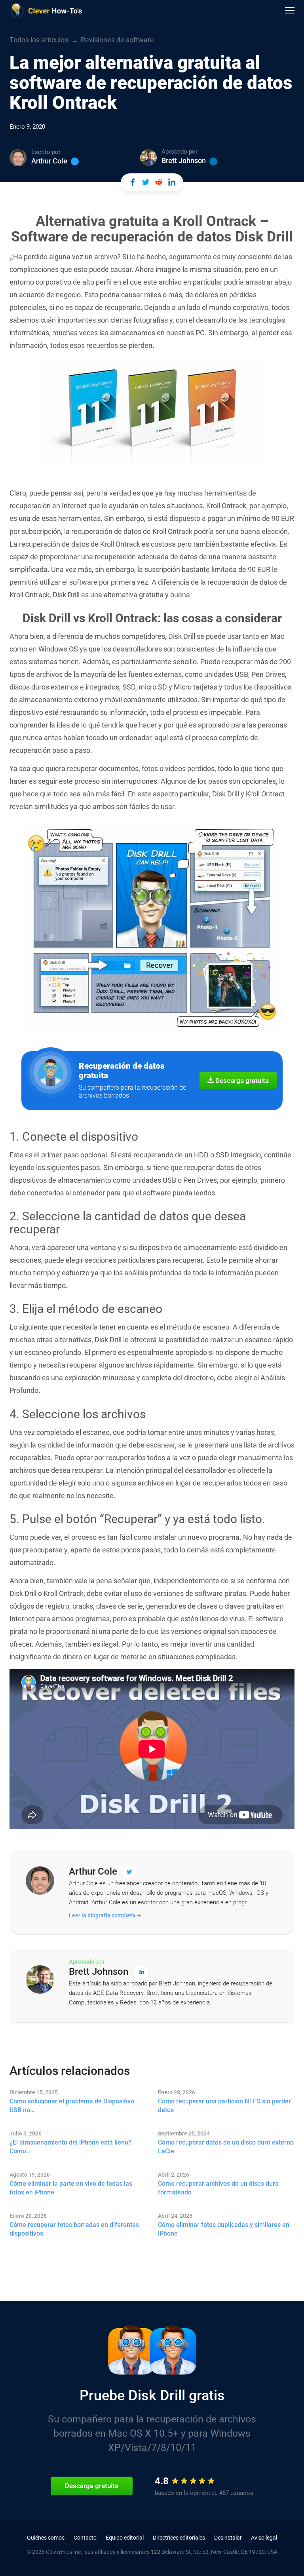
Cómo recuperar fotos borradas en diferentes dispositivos (74, 2229)
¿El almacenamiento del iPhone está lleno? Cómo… (70, 2147)
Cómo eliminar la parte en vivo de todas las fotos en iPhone (71, 2188)
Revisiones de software (117, 40)
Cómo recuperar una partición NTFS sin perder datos (224, 2106)
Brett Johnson (184, 161)
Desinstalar (228, 2538)
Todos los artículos (39, 40)
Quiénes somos (46, 2538)
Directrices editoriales (179, 2538)
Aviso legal (264, 2538)
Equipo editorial (125, 2538)
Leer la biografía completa (103, 1915)
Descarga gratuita (241, 1081)
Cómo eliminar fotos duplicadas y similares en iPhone (224, 2229)
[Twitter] (75, 161)
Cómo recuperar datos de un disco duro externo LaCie (226, 2147)
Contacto (85, 2538)
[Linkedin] (213, 161)
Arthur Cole (49, 161)
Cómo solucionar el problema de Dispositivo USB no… (72, 2106)
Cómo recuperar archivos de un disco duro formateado (218, 2188)
